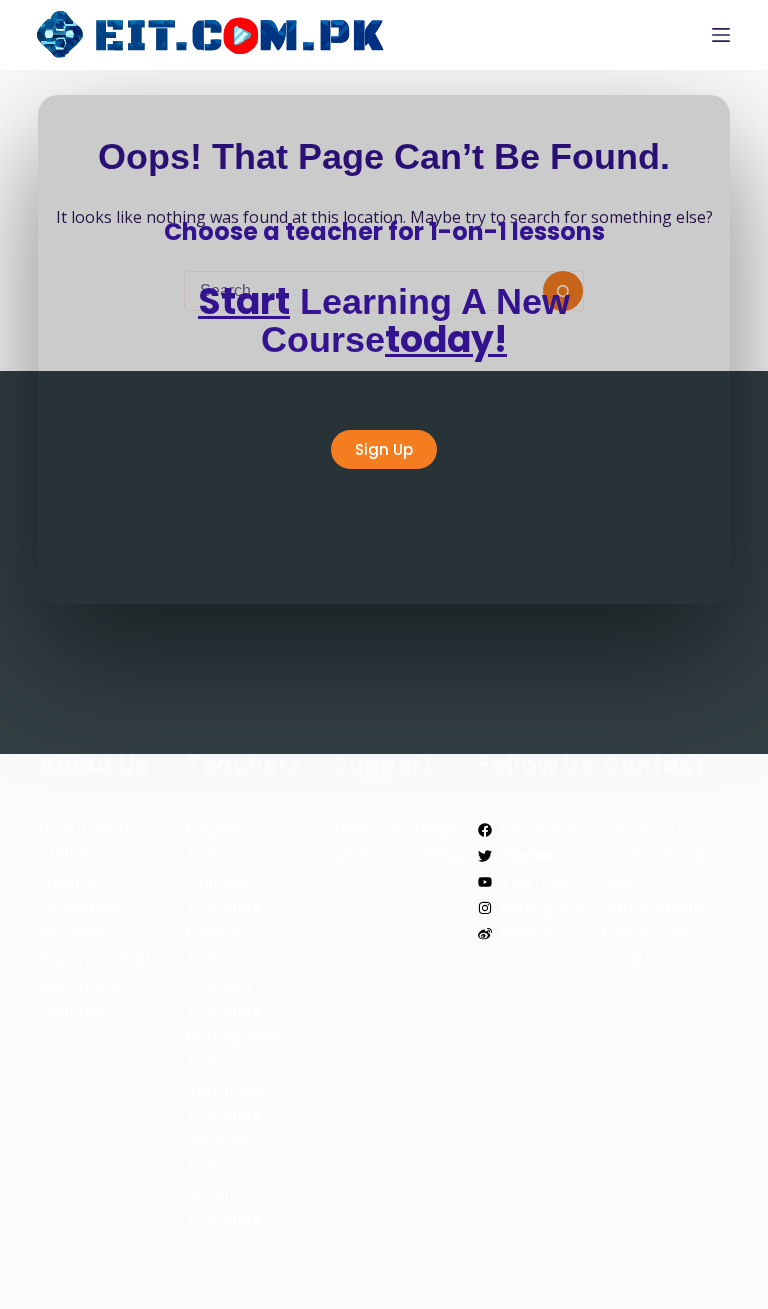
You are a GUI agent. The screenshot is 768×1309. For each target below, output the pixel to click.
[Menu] (721, 35)
